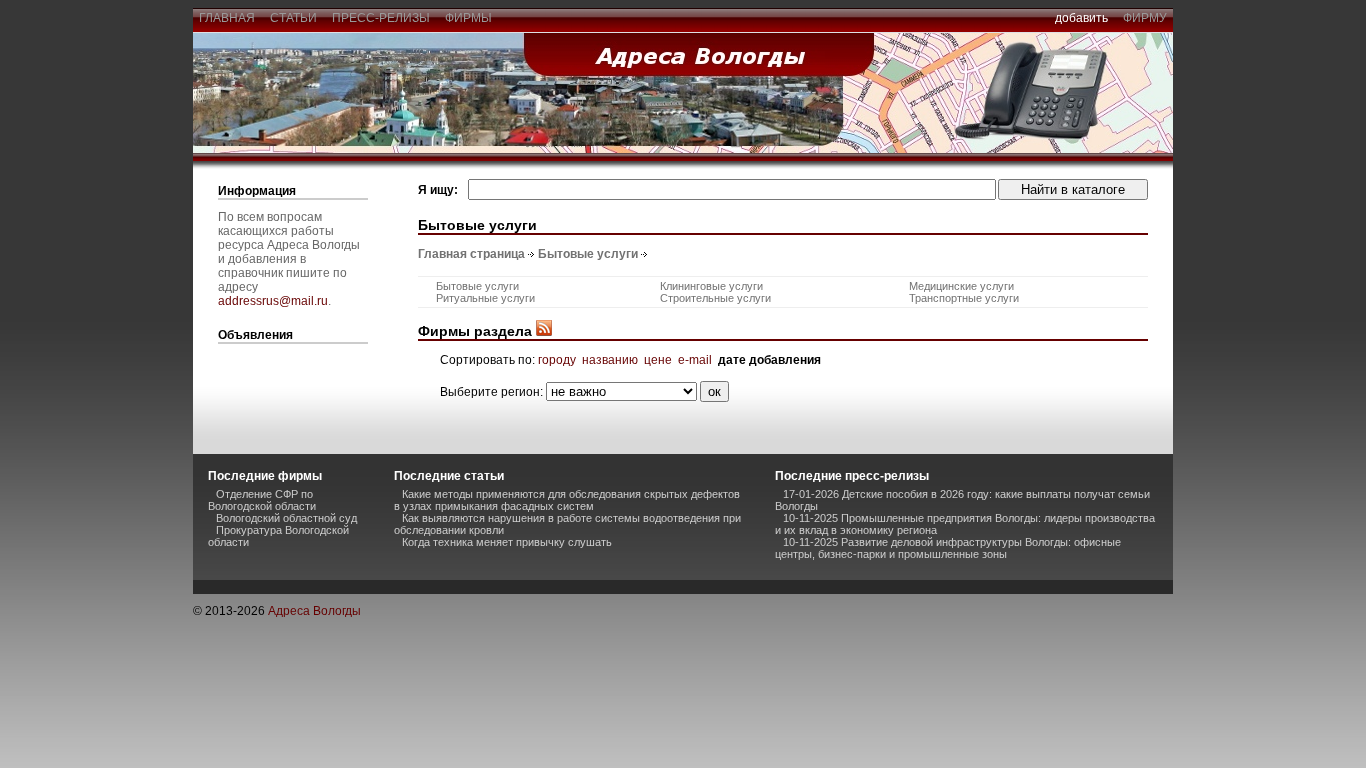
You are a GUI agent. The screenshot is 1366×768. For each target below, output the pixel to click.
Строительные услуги (715, 298)
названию (610, 360)
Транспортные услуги (964, 298)
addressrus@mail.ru (273, 301)
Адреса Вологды (314, 611)
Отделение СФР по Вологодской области (262, 500)
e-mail (695, 360)
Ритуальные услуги (485, 298)
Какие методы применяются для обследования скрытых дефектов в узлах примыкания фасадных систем (567, 500)
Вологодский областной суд (286, 518)
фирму (1145, 18)
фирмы (468, 18)
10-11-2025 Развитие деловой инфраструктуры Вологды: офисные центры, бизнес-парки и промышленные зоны (948, 548)
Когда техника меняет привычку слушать (507, 542)
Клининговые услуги (711, 286)
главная (227, 18)
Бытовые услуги (588, 254)
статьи (293, 18)
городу (557, 360)
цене (658, 360)
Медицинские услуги (961, 286)
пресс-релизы (381, 18)
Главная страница (471, 254)
